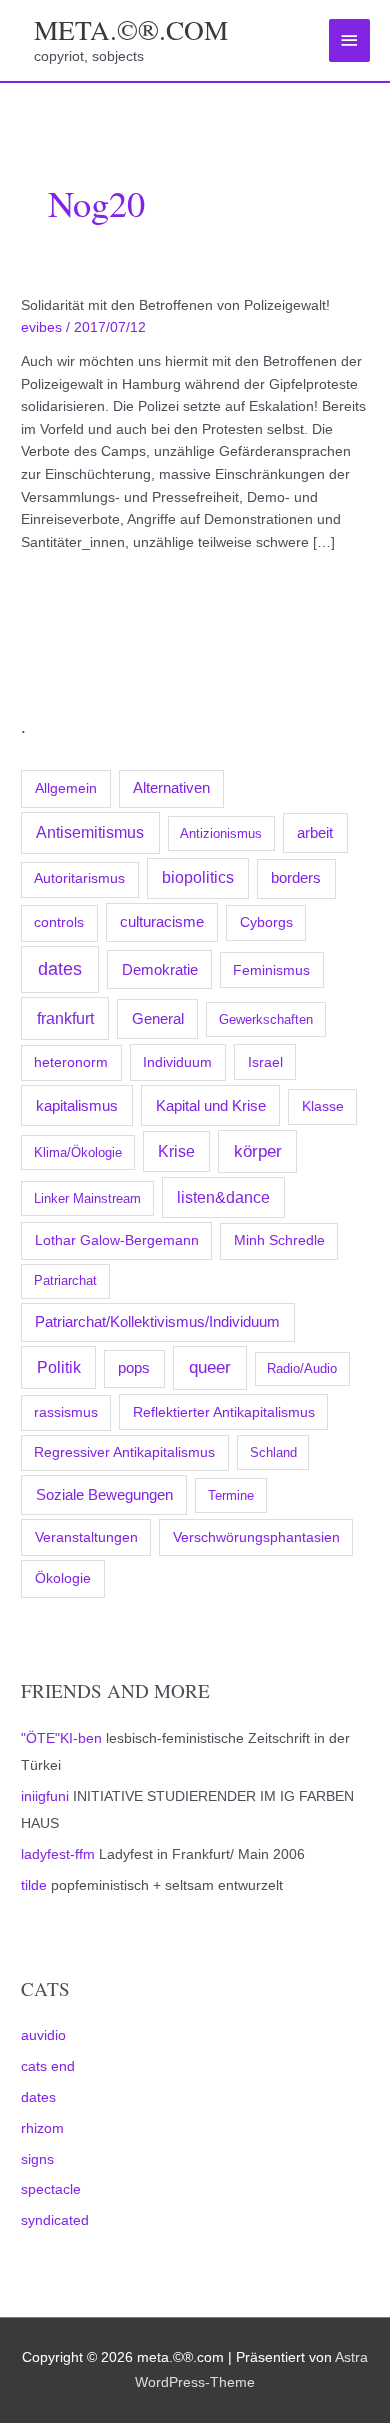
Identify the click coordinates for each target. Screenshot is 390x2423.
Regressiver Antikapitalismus (124, 1452)
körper (258, 1151)
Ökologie (63, 1578)
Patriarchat (65, 1280)
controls (59, 922)
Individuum (177, 1062)
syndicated (55, 2220)
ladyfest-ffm (58, 1854)
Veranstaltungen (86, 1537)
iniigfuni (45, 1796)
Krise (176, 1151)
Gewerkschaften (266, 1019)
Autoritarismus (79, 878)
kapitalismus (77, 1105)
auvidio (43, 2035)
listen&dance (223, 1197)
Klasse (323, 1106)
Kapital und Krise (211, 1105)
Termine (231, 1495)
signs (37, 2159)
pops (134, 1368)
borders (296, 877)
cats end (48, 2066)
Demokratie (160, 970)
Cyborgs (266, 922)
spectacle (51, 2189)
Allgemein (66, 788)
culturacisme (162, 922)
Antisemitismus (90, 832)
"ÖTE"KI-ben (61, 1738)
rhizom (42, 2128)
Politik (59, 1367)
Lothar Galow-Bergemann (117, 1240)
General (158, 1019)
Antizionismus (221, 833)
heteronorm (71, 1062)
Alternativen (171, 788)
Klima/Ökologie (78, 1152)
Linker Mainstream (87, 1198)
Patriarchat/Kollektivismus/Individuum (157, 1321)
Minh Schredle (279, 1240)
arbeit (315, 833)
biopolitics (198, 877)
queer (210, 1367)
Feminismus (271, 970)
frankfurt (65, 1018)
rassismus (66, 1412)
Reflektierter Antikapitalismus (224, 1412)
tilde (34, 1885)
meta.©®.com (131, 29)
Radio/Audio (302, 1368)
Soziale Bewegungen (104, 1494)
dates (60, 969)
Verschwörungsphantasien (256, 1537)
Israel (265, 1062)
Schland (273, 1452)
